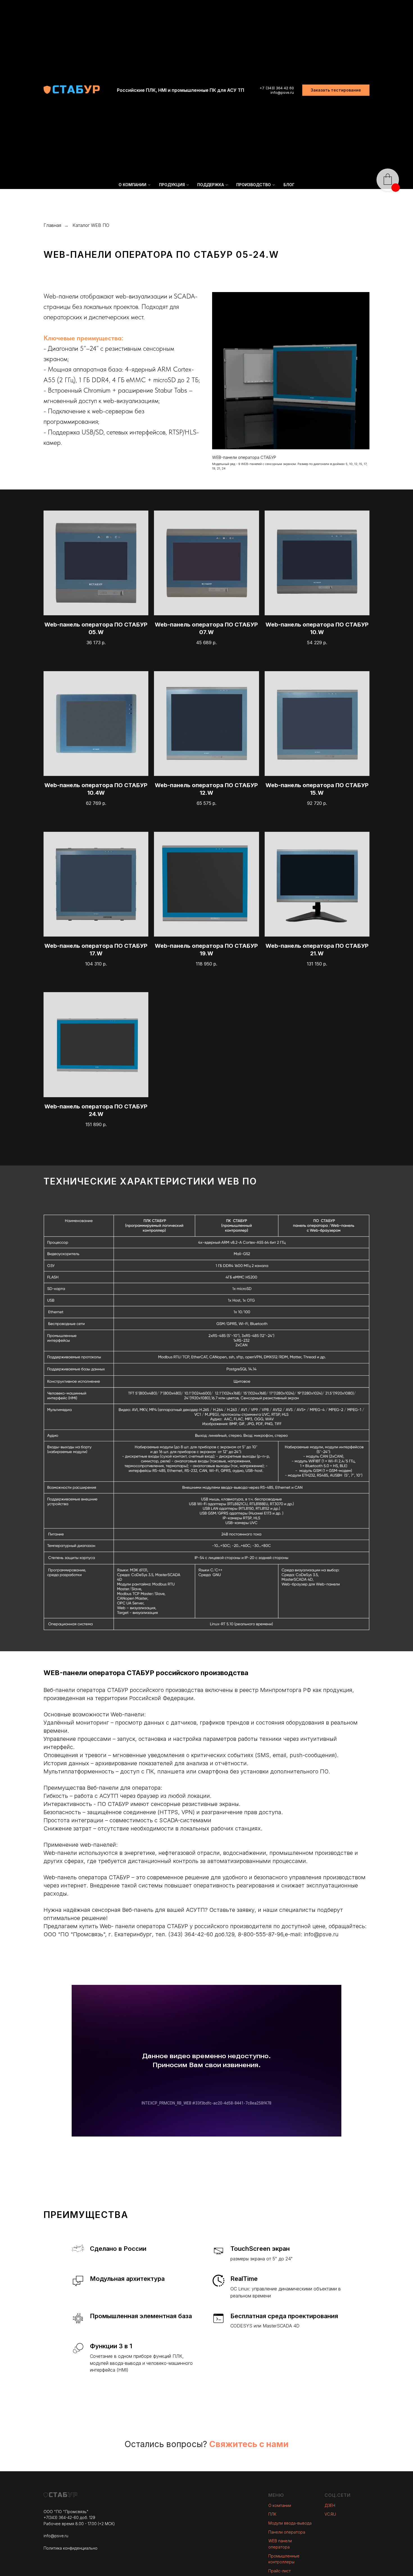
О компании (280, 2505)
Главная (52, 225)
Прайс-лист (280, 2571)
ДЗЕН (330, 2505)
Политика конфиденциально (71, 2548)
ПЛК (272, 2514)
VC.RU (330, 2514)
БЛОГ (289, 185)
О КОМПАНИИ (132, 185)
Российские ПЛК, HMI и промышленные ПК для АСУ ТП (181, 90)
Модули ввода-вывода (290, 2523)
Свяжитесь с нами (249, 2444)
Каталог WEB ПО (91, 225)
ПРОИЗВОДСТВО (254, 185)
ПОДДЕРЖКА (211, 185)
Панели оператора (287, 2532)
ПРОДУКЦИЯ (172, 185)
